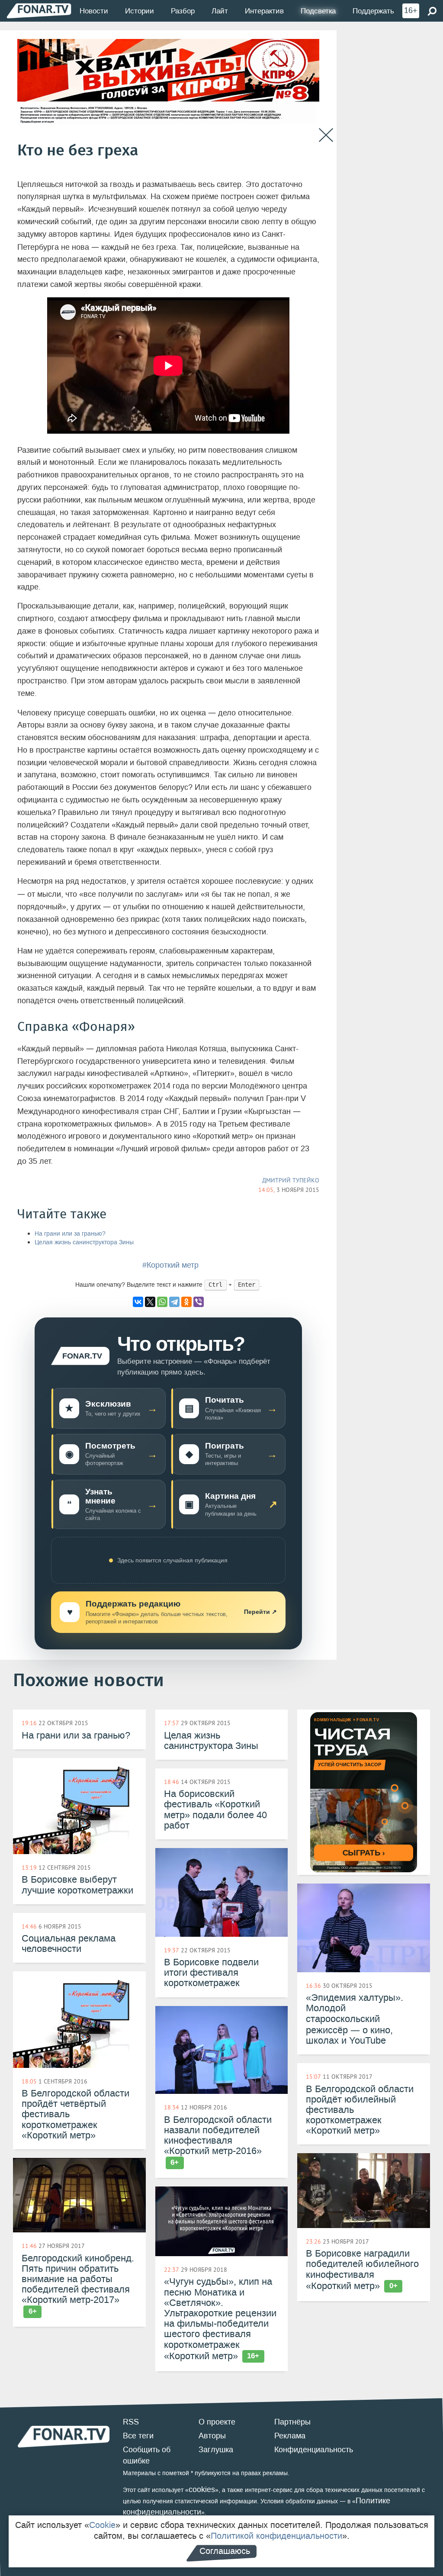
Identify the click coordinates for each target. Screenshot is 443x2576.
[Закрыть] (326, 135)
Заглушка (216, 2450)
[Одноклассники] (186, 1302)
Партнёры (292, 2422)
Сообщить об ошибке (147, 2455)
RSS (131, 2422)
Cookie (102, 2525)
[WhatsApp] (162, 1302)
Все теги (138, 2436)
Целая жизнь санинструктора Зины (84, 1242)
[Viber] (199, 1302)
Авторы (212, 2436)
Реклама (290, 2436)
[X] (150, 1302)
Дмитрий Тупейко (291, 1180)
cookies (202, 2489)
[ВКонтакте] (138, 1302)
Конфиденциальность (314, 2450)
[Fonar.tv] (39, 11)
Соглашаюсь (225, 2551)
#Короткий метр (170, 1265)
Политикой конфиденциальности (276, 2536)
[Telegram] (174, 1302)
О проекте (217, 2422)
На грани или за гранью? (70, 1234)
